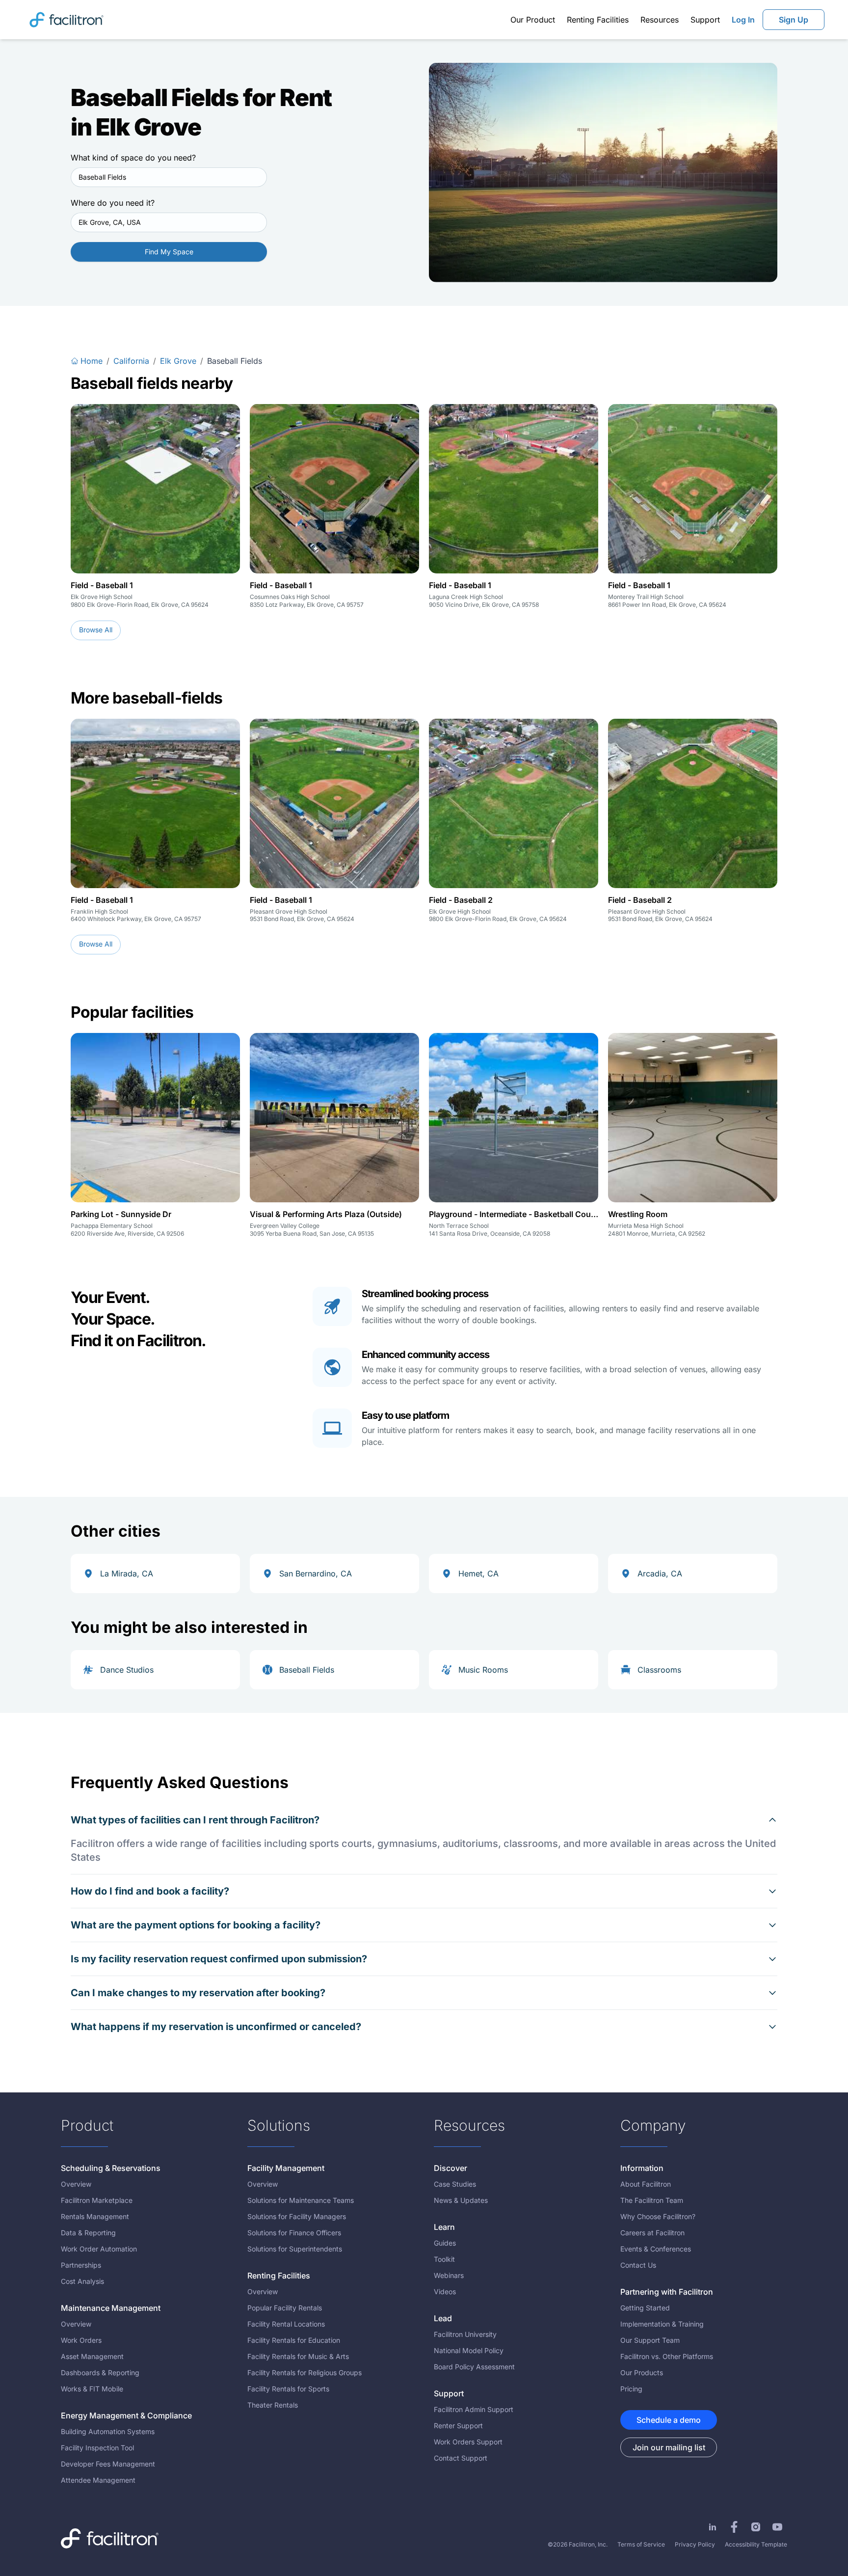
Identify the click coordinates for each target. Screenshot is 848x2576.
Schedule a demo (669, 2420)
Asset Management (92, 2356)
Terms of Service (641, 2544)
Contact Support (461, 2458)
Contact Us (638, 2265)
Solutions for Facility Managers (297, 2216)
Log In (743, 20)
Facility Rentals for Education (294, 2340)
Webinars (449, 2275)
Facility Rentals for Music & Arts (298, 2356)
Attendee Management (98, 2480)
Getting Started (645, 2308)
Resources (660, 20)
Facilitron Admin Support (474, 2409)
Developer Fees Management (108, 2464)
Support (705, 20)
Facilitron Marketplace (97, 2200)
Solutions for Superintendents (295, 2249)
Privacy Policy (695, 2544)
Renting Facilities (598, 20)
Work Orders (81, 2340)
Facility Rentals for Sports (288, 2389)
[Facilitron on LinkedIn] (713, 2527)
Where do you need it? (113, 203)
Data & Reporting (88, 2233)
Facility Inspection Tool (97, 2448)
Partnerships (81, 2265)
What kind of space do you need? (133, 158)
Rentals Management (95, 2216)
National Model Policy (469, 2350)
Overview (76, 2184)
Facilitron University (465, 2334)
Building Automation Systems (108, 2431)
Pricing (631, 2389)
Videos (445, 2291)
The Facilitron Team (652, 2200)
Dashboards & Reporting (100, 2373)
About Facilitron (646, 2184)
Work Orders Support (468, 2442)
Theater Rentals (273, 2405)
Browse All (96, 630)
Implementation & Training (662, 2324)
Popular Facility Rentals (285, 2308)
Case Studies (455, 2184)
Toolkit (444, 2259)
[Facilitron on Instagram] (756, 2527)
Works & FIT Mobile (92, 2389)
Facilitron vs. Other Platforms (667, 2356)
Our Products (642, 2373)
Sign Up (794, 20)
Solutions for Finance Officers (294, 2233)
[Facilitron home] (66, 19)
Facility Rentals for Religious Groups (305, 2373)
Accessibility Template (756, 2544)
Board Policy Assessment (474, 2367)
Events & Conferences (656, 2249)
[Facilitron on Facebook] (734, 2527)
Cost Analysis (82, 2281)
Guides (445, 2243)
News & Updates (461, 2200)
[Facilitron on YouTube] (777, 2527)
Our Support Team (650, 2340)
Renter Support (458, 2426)
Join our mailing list (669, 2447)
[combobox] (169, 177)
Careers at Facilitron (652, 2233)
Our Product (533, 20)
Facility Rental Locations (286, 2324)
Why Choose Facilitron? (658, 2216)
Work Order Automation (99, 2249)
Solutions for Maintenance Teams (301, 2200)
